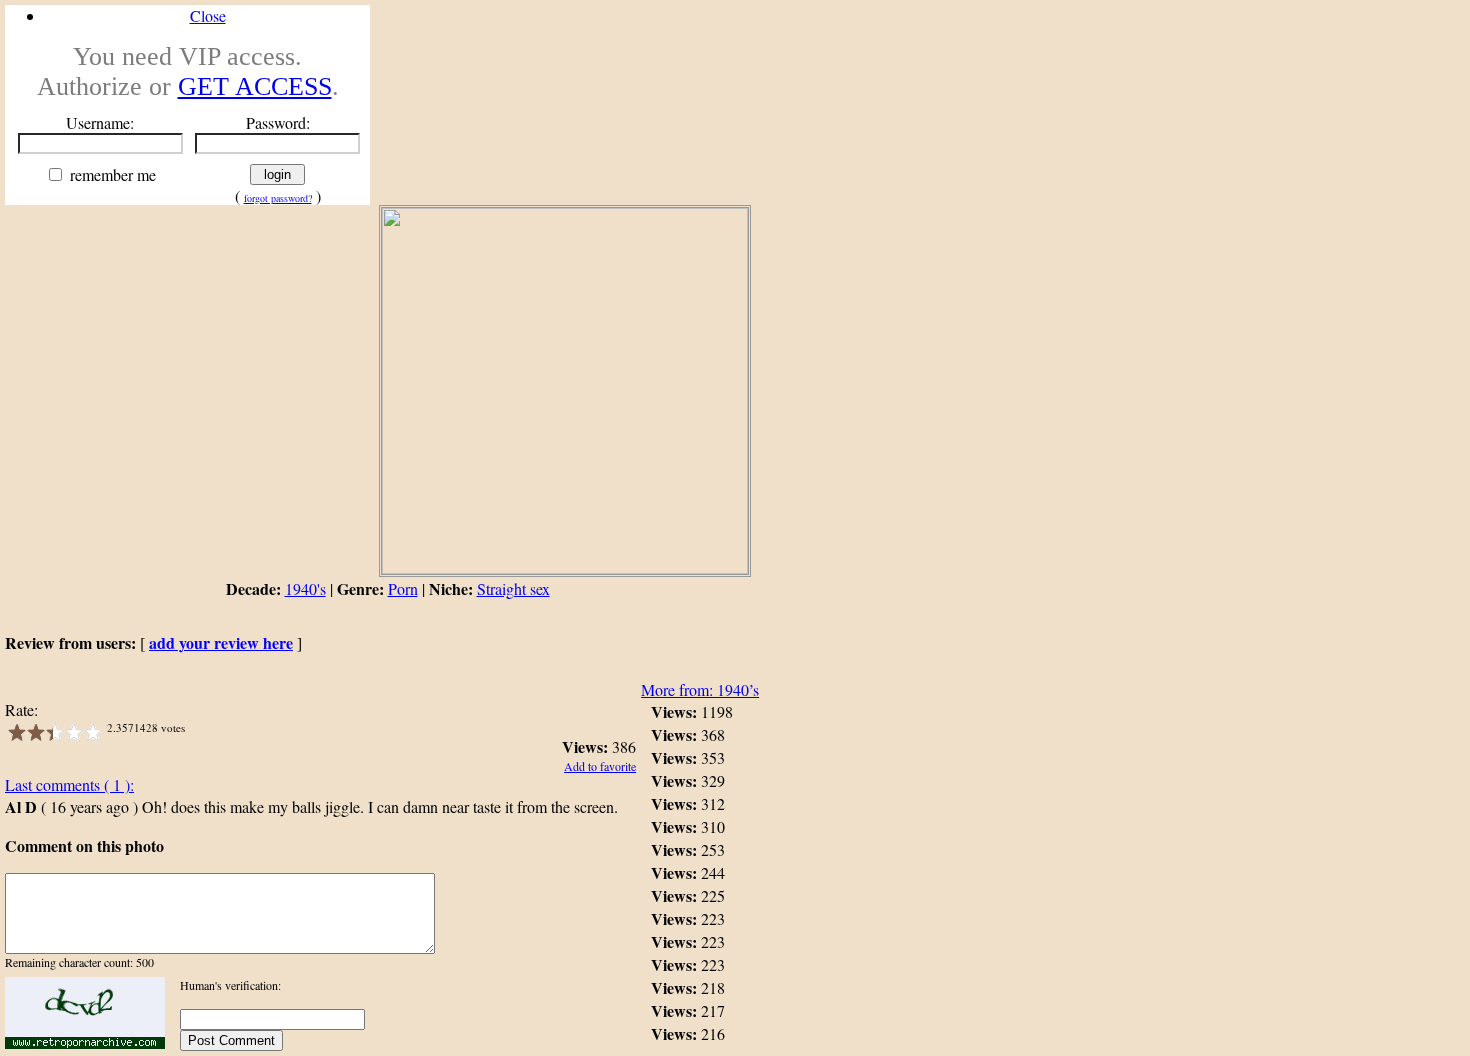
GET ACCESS (255, 86)
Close (208, 15)
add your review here (221, 642)
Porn (403, 588)
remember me (110, 174)
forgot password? (278, 198)
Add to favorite (600, 766)
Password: (278, 122)
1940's (305, 588)
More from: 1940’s (700, 689)
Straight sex (513, 588)
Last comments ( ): (69, 784)
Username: (100, 122)
